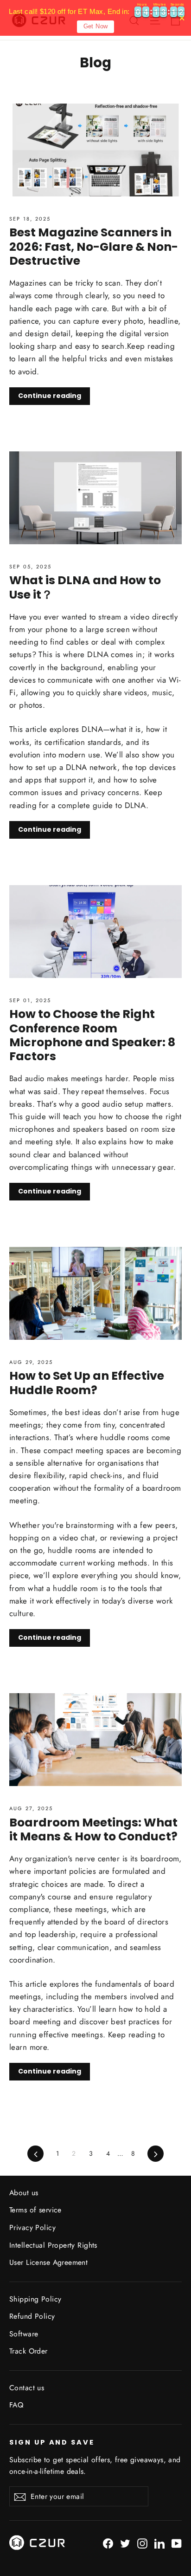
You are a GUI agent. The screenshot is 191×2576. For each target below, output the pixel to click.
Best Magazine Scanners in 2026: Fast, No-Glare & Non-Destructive (94, 246)
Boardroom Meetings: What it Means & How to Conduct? (93, 1829)
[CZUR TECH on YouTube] (177, 2543)
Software (24, 2334)
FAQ (16, 2405)
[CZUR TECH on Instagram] (142, 2543)
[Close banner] (182, 18)
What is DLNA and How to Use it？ (85, 587)
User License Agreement (48, 2262)
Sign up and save (52, 2442)
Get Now (96, 26)
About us (24, 2193)
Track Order (29, 2351)
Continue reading (50, 396)
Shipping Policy (35, 2299)
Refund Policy (32, 2316)
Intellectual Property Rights (53, 2245)
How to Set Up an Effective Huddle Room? (87, 1383)
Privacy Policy (32, 2227)
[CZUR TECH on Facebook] (108, 2543)
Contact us (27, 2388)
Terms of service (35, 2210)
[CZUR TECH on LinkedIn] (159, 2543)
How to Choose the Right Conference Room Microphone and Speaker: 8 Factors (92, 1035)
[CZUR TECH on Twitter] (125, 2543)
